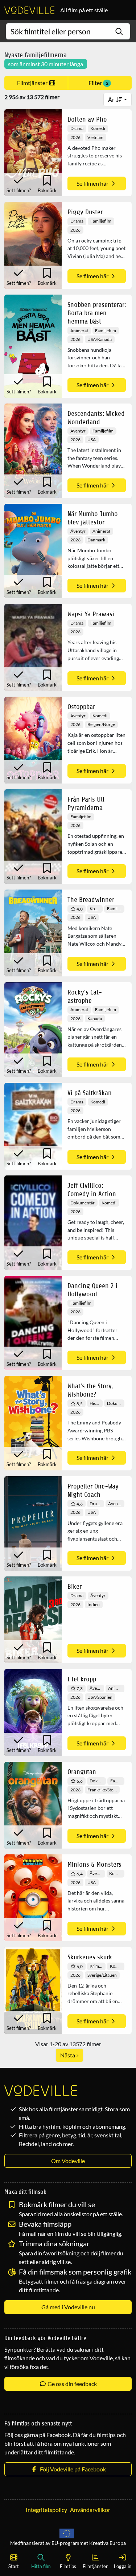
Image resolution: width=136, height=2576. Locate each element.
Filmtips (68, 2566)
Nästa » (69, 2055)
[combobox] (68, 31)
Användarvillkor (90, 2510)
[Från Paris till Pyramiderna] (33, 837)
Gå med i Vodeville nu (68, 2307)
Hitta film (41, 2566)
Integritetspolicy (46, 2510)
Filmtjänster (33, 83)
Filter (98, 83)
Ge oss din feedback (72, 2384)
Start (14, 2566)
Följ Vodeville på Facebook (72, 2469)
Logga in (123, 2566)
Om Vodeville (68, 2161)
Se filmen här (93, 183)
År (112, 99)
